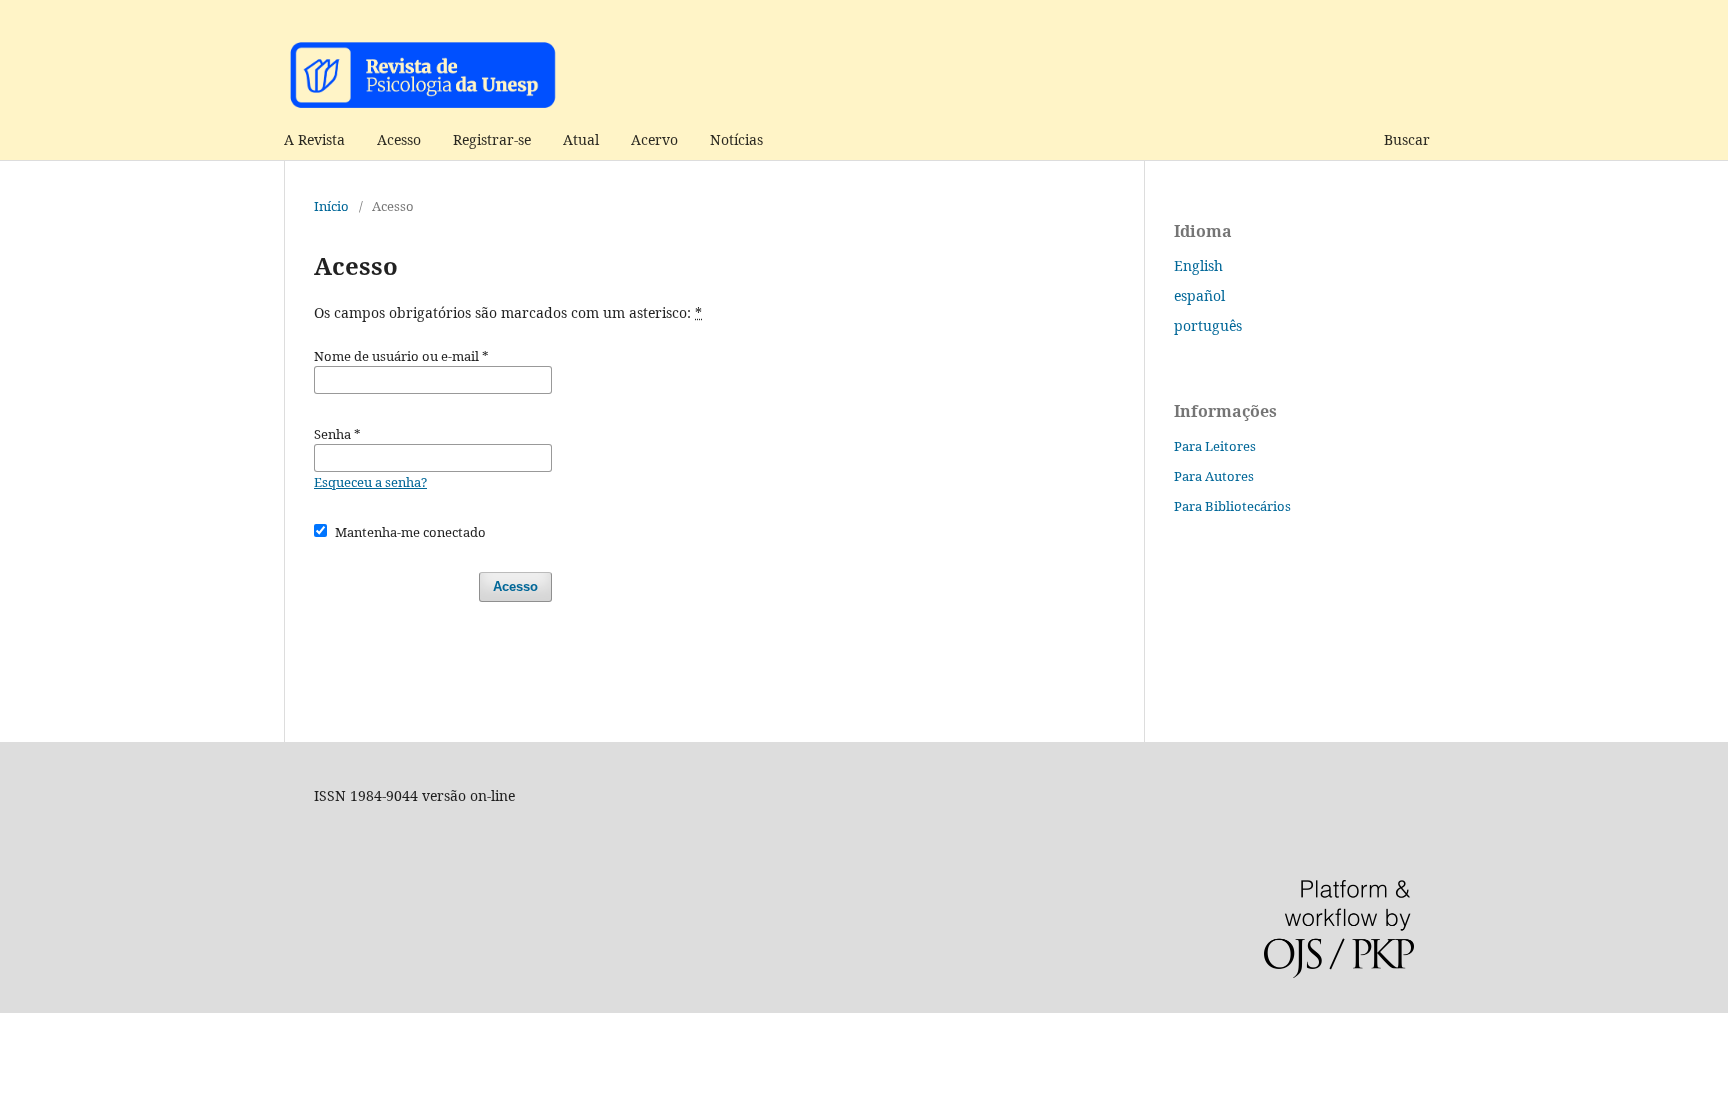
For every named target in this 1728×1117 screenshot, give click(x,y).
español (1199, 295)
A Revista (314, 139)
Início (331, 206)
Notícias (736, 139)
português (1208, 325)
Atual (581, 139)
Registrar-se (492, 139)
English (1198, 265)
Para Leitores (1215, 446)
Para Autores (1214, 476)
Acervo (654, 139)
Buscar (1407, 139)
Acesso (399, 139)
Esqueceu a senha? (370, 482)
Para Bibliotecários (1232, 506)
